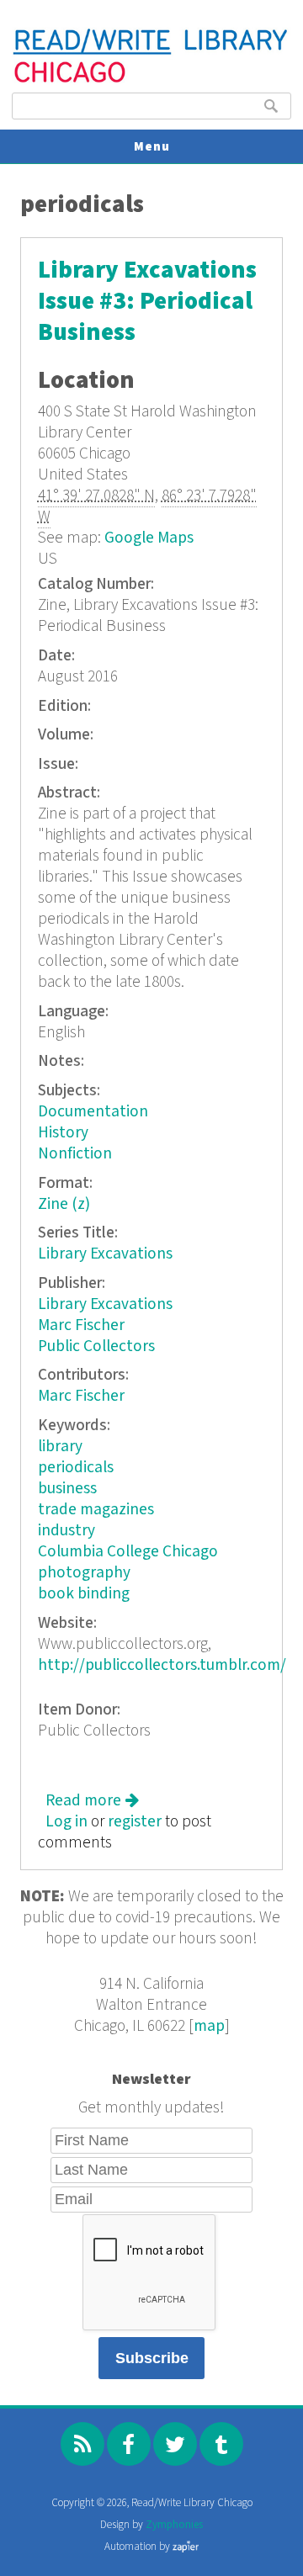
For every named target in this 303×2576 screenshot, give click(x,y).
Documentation (93, 1112)
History (63, 1133)
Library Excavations (105, 1254)
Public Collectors (96, 1346)
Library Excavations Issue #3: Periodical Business (147, 302)
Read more (92, 1801)
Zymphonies (174, 2525)
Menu (152, 147)
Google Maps (149, 538)
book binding (84, 1594)
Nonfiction (75, 1154)
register (135, 1822)
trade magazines (96, 1510)
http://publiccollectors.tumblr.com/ (162, 1665)
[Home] (151, 80)
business (67, 1489)
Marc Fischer (81, 1325)
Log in (66, 1822)
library (60, 1447)
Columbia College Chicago (128, 1552)
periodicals (76, 1468)
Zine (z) (64, 1204)
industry (66, 1531)
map (209, 2026)
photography (84, 1573)
